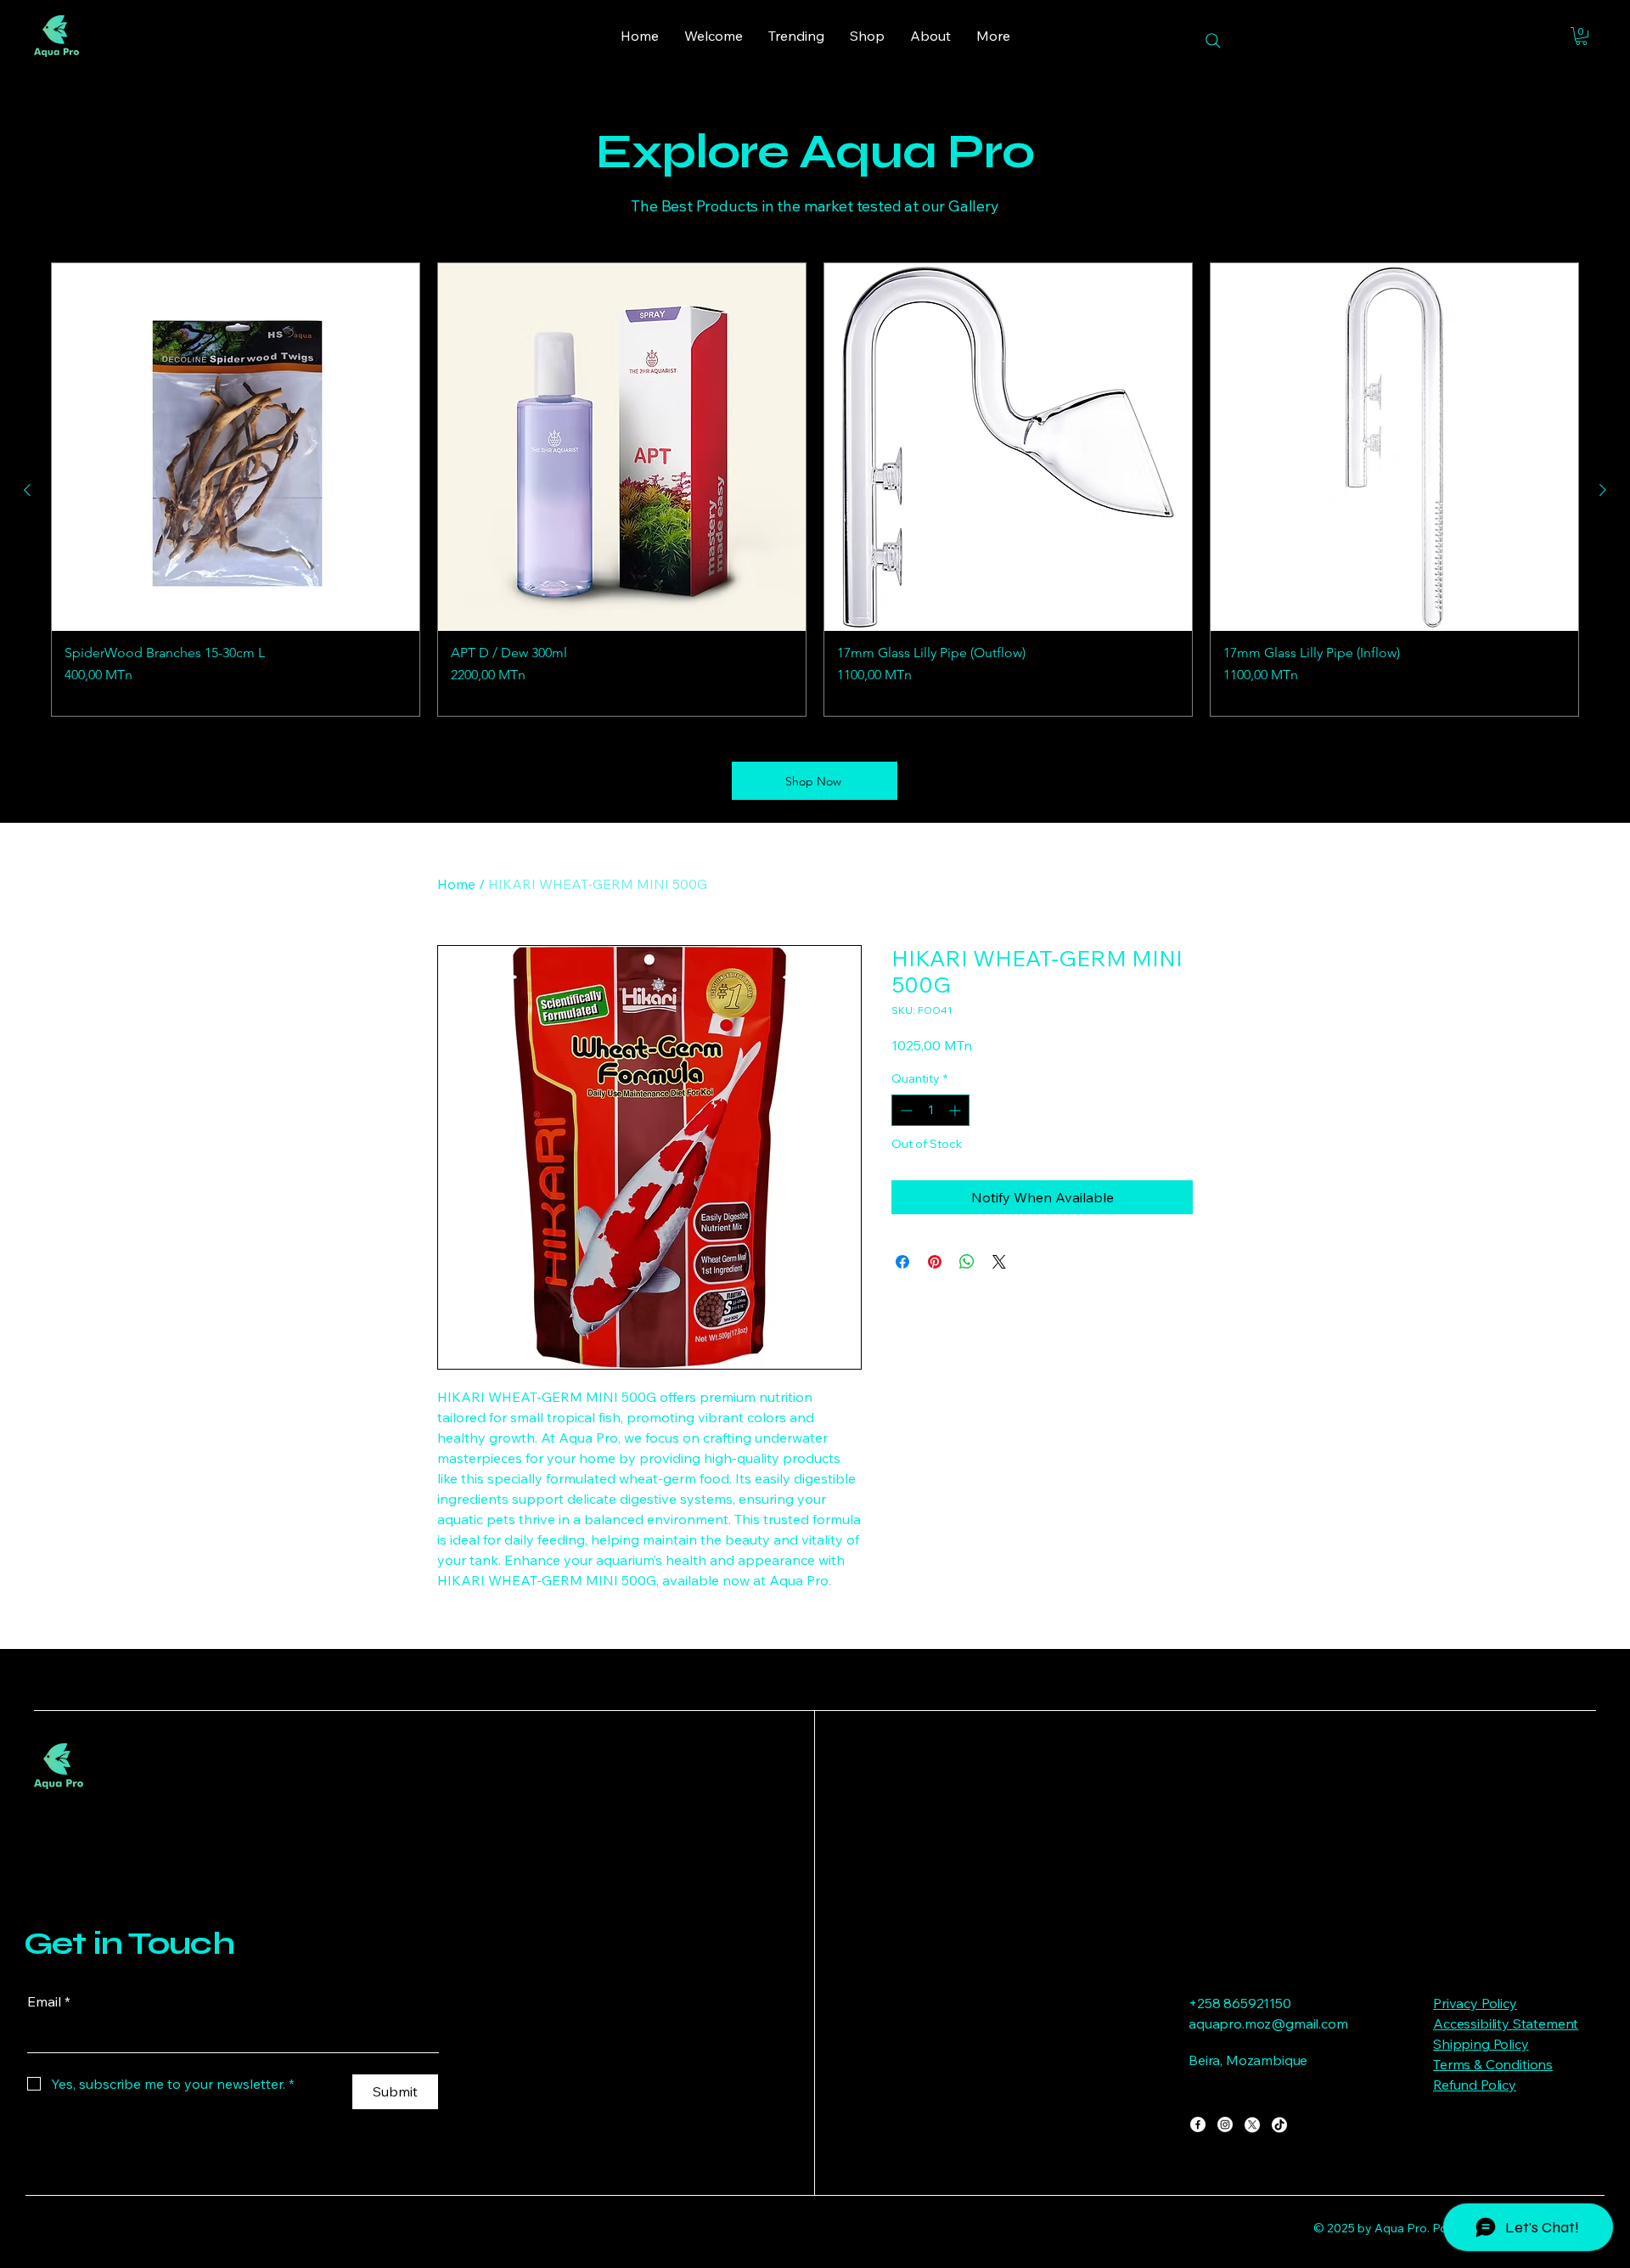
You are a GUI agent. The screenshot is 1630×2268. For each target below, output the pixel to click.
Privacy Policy (1475, 2003)
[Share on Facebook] (902, 1262)
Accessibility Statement (1506, 2023)
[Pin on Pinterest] (935, 1262)
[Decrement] (905, 1110)
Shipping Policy (1481, 2044)
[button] (1581, 36)
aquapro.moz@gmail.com (1268, 2023)
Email (49, 2001)
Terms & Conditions (1493, 2064)
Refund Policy (1475, 2085)
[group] (815, 490)
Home (456, 884)
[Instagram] (1225, 2124)
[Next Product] (1603, 490)
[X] (1252, 2124)
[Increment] (956, 1110)
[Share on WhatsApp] (967, 1262)
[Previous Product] (27, 490)
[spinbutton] (930, 1110)
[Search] (1213, 41)
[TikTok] (1279, 2124)
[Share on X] (999, 1262)
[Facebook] (1198, 2124)
